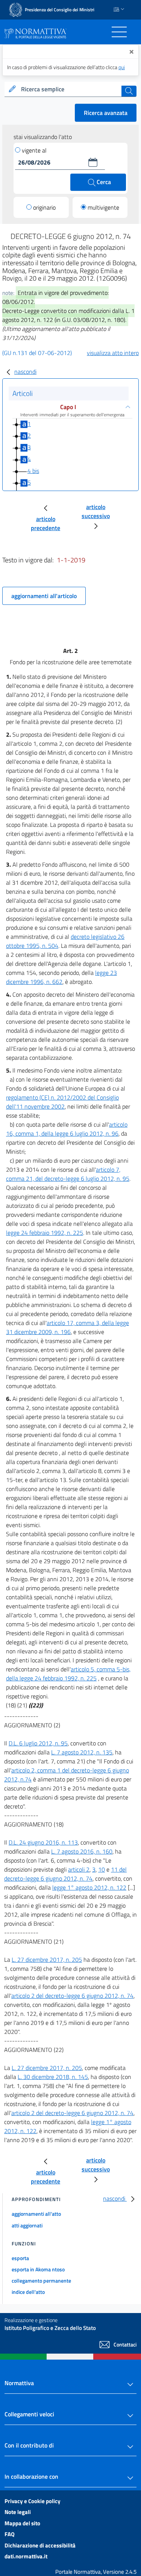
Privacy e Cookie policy (33, 2501)
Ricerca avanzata (106, 113)
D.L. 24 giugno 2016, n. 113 (43, 1842)
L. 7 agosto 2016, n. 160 (82, 1851)
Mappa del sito (22, 2523)
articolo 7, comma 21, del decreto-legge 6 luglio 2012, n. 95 (68, 1174)
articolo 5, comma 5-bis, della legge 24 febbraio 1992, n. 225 (68, 1674)
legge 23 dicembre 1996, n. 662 (61, 977)
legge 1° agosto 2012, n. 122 (89, 1887)
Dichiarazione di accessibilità (40, 2545)
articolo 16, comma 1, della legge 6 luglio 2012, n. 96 (67, 1129)
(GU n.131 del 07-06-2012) (37, 353)
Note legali (18, 2512)
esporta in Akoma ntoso (38, 2269)
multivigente (103, 207)
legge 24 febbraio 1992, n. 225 (45, 1233)
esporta (20, 2258)
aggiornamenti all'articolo (44, 596)
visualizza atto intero (113, 353)
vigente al (34, 150)
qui (122, 67)
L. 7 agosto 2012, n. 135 (82, 1752)
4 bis (33, 471)
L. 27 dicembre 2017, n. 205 (47, 1960)
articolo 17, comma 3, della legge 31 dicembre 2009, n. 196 (67, 1327)
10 (102, 1869)
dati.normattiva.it (26, 2556)
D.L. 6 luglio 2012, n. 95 (38, 1743)
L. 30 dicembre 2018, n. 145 (53, 2077)
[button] (93, 162)
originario (44, 207)
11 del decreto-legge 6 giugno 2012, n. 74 (65, 1874)
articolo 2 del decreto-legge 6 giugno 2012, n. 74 (72, 1996)
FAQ (10, 2534)
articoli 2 (79, 1869)
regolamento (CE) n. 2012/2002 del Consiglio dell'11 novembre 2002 (62, 1102)
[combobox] (70, 89)
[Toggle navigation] (119, 32)
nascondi (25, 372)
